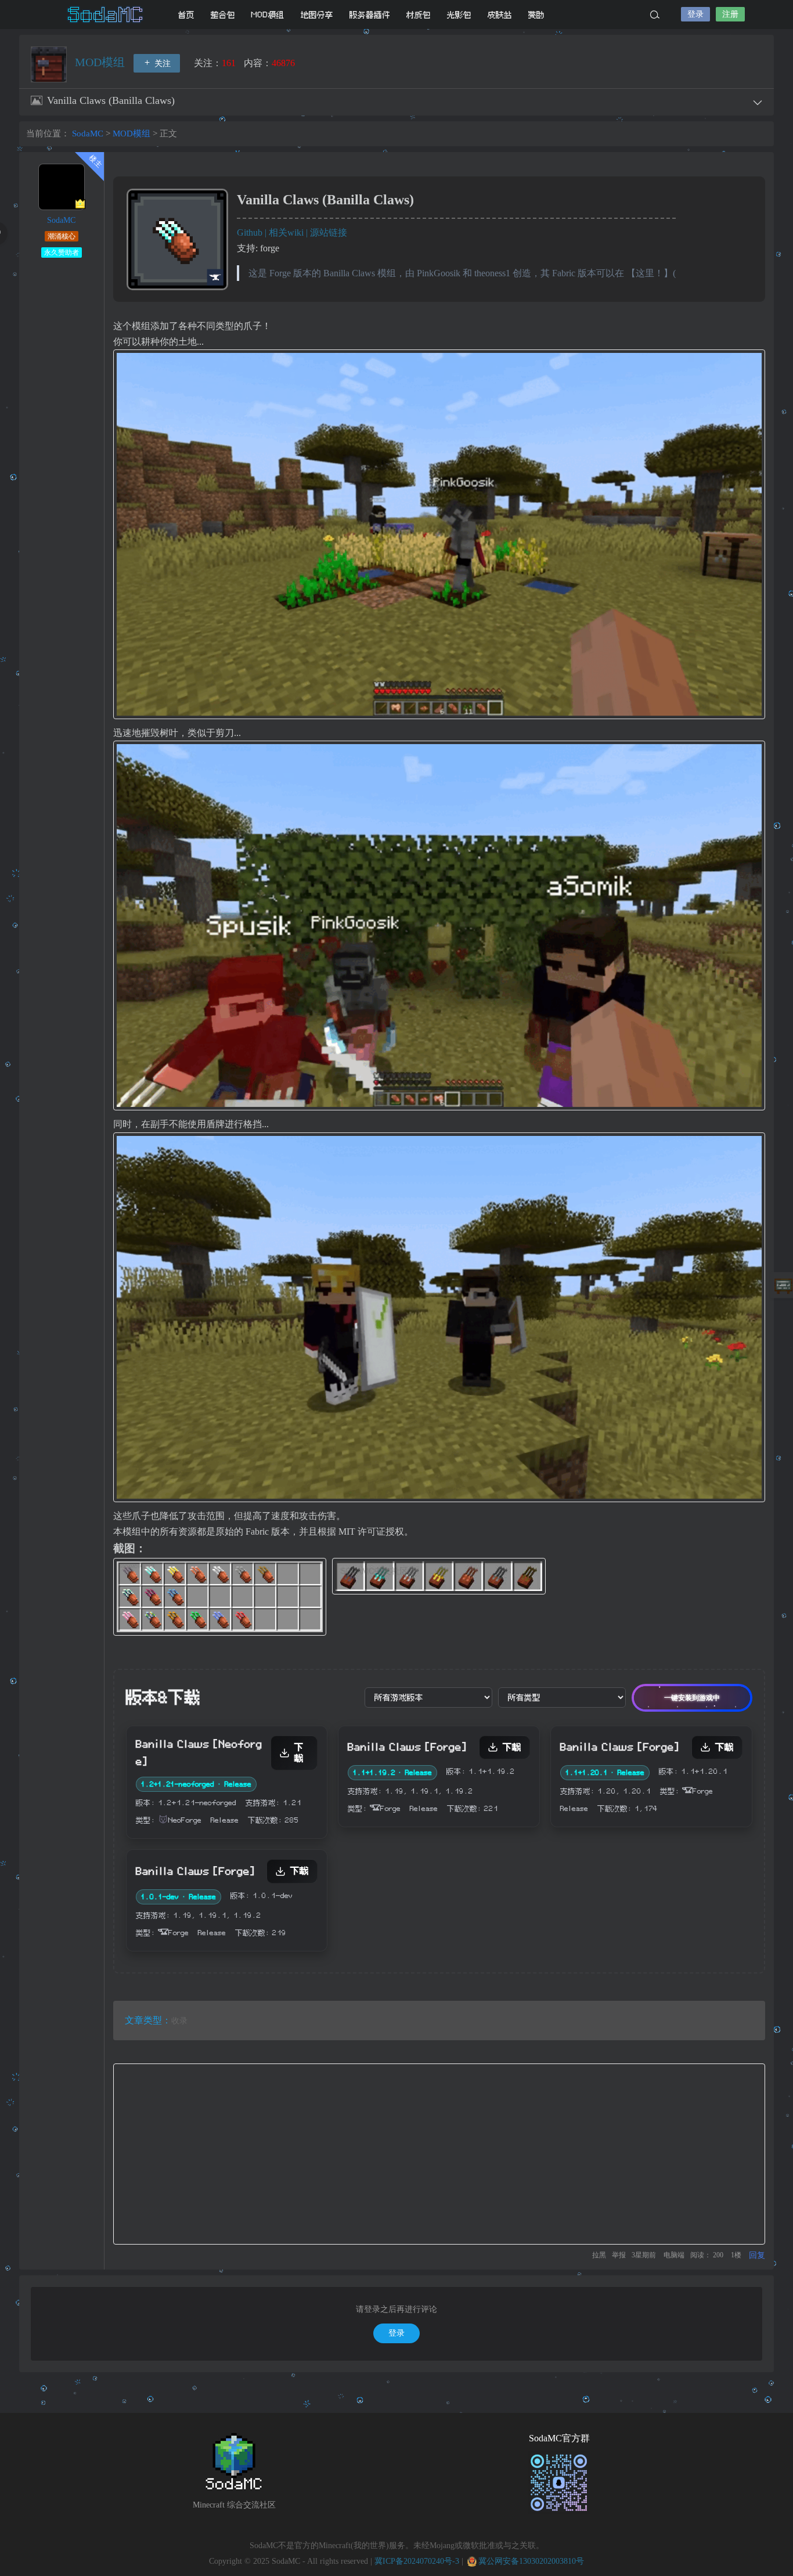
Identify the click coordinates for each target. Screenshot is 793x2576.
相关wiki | (289, 232)
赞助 (536, 15)
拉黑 (599, 2255)
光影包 (459, 15)
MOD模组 (268, 15)
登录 (695, 14)
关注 (161, 64)
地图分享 (317, 15)
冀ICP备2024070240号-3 (417, 2561)
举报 (619, 2255)
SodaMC (106, 15)
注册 (730, 14)
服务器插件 (370, 15)
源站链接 (329, 232)
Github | (253, 232)
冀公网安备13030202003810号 (531, 2561)
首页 (186, 15)
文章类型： (148, 2020)
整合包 (223, 15)
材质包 (419, 15)
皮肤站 (500, 15)
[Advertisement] (439, 2154)
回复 (757, 2255)
